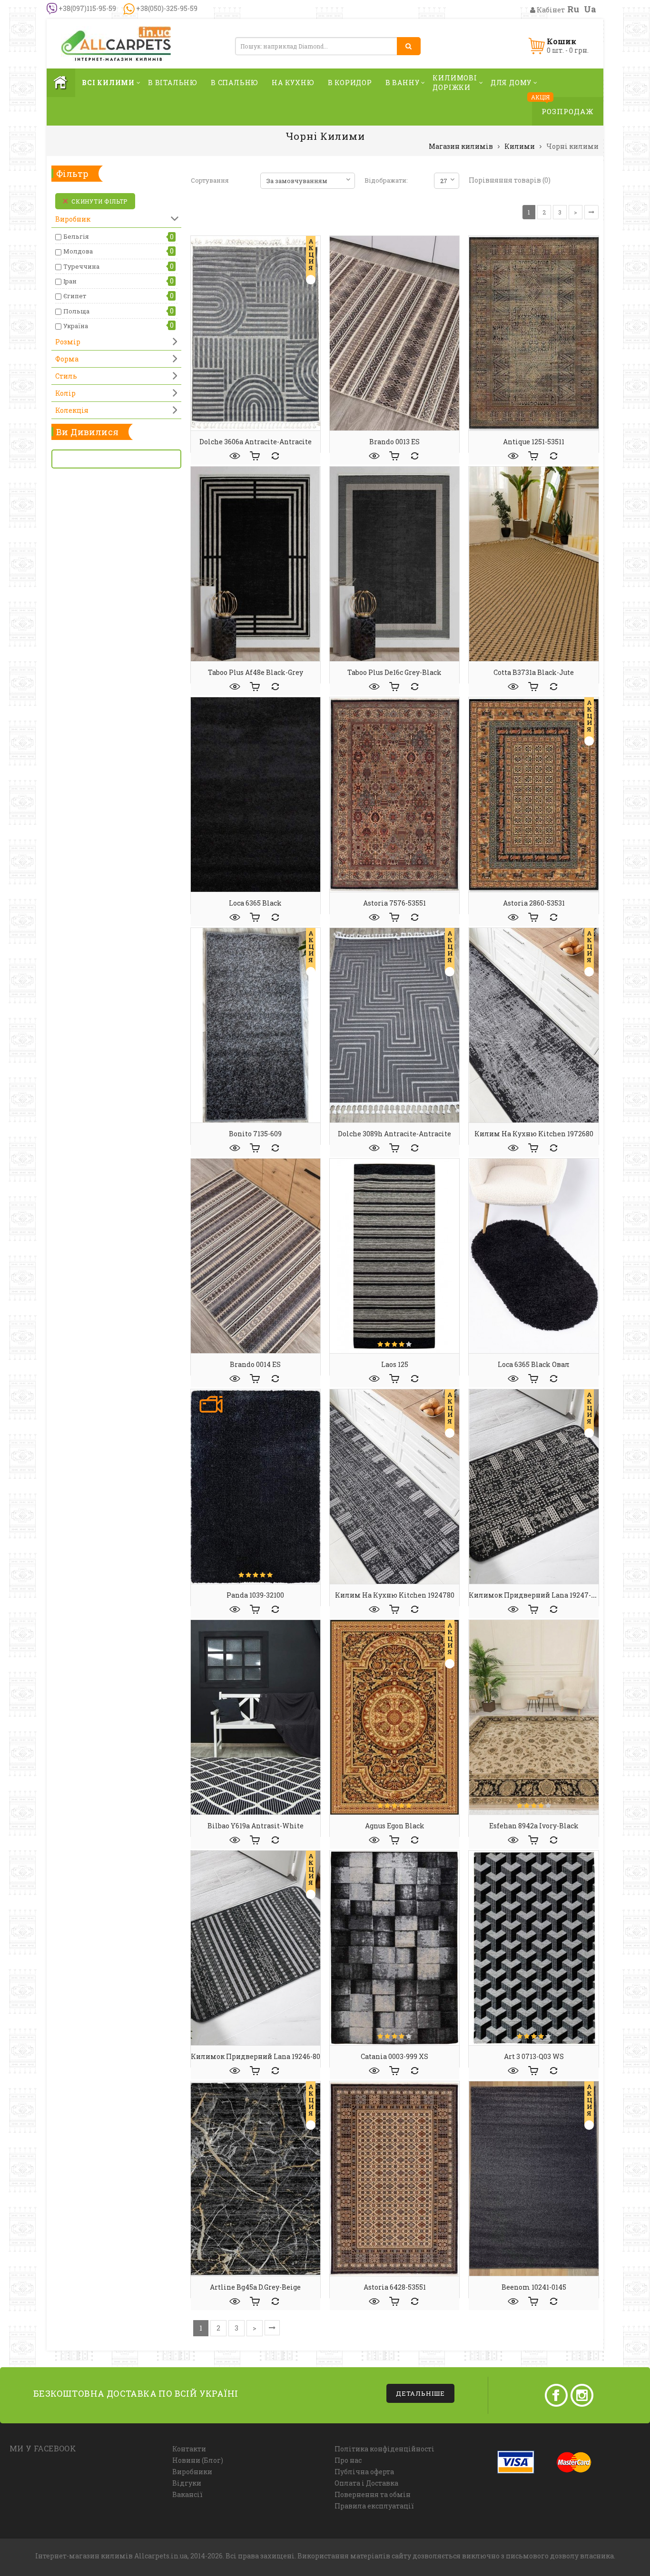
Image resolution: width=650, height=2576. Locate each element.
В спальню (235, 83)
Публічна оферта (364, 2472)
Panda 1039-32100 (255, 1595)
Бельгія (76, 236)
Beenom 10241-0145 (534, 2287)
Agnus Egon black (395, 1826)
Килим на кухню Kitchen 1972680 (534, 1134)
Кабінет (550, 10)
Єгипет (75, 296)
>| (591, 212)
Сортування (210, 180)
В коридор (350, 83)
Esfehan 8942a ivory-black (534, 1826)
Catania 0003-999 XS (394, 2056)
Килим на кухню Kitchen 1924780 (395, 1595)
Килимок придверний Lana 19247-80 (534, 1595)
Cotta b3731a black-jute (534, 672)
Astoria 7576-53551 (394, 903)
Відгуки (187, 2483)
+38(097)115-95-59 (87, 8)
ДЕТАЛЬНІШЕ (420, 2393)
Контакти (189, 2449)
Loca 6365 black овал (534, 1364)
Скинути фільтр (99, 201)
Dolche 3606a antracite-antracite (256, 442)
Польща (76, 311)
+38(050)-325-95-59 (166, 8)
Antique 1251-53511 (534, 442)
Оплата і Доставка (366, 2483)
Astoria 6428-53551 (395, 2287)
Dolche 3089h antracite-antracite (394, 1134)
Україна (76, 326)
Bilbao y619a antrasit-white (256, 1826)
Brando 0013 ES (394, 442)
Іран (70, 281)
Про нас (348, 2460)
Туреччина (81, 266)
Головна (61, 83)
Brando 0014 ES (255, 1364)
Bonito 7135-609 (255, 1134)
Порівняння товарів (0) (510, 180)
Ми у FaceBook (43, 2448)
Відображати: (386, 180)
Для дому (511, 83)
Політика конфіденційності (384, 2449)
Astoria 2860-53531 (534, 903)
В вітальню (173, 83)
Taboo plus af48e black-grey (256, 672)
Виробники (192, 2472)
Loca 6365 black (255, 903)
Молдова (78, 251)
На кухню (293, 83)
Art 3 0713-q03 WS (534, 2056)
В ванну (403, 83)
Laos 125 (395, 1364)
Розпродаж (568, 111)
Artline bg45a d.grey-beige (255, 2287)
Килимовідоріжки (455, 83)
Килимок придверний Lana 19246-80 (256, 2056)
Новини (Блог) (198, 2460)
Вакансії (187, 2494)
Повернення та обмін (373, 2494)
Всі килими (108, 83)
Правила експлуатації (374, 2506)
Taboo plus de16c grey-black (394, 672)
